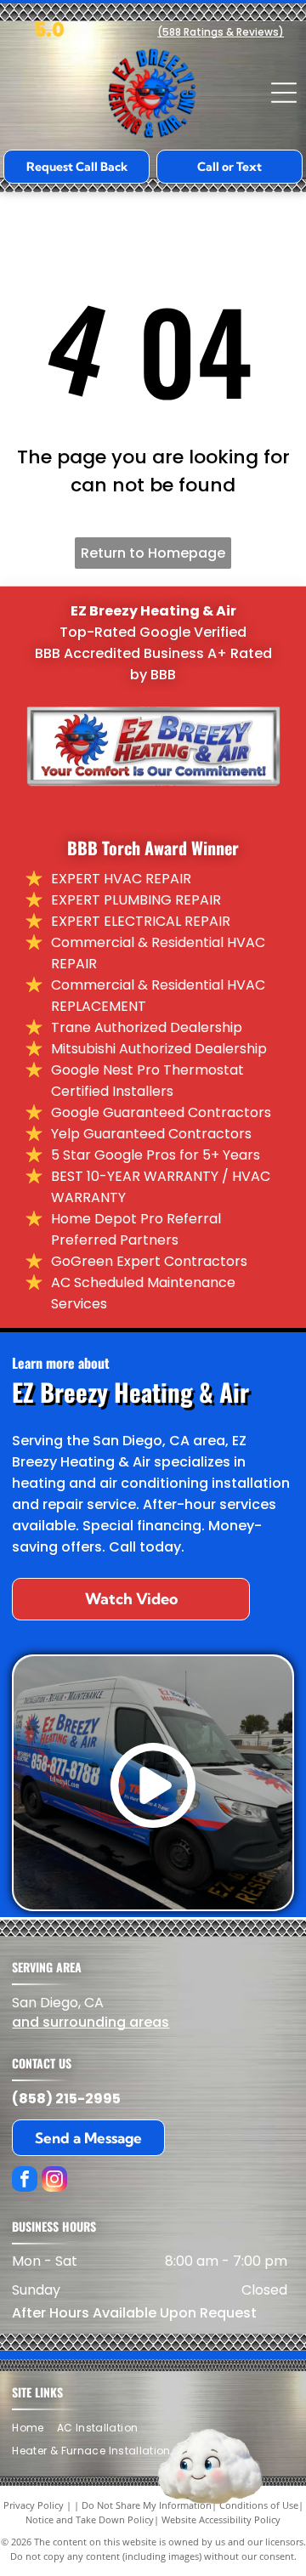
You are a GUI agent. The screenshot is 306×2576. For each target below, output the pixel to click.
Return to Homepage (153, 553)
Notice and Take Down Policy (90, 2519)
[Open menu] (284, 93)
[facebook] (25, 2181)
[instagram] (54, 2181)
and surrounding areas (91, 2022)
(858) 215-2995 (66, 2099)
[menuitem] (34, 2428)
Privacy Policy (34, 2505)
